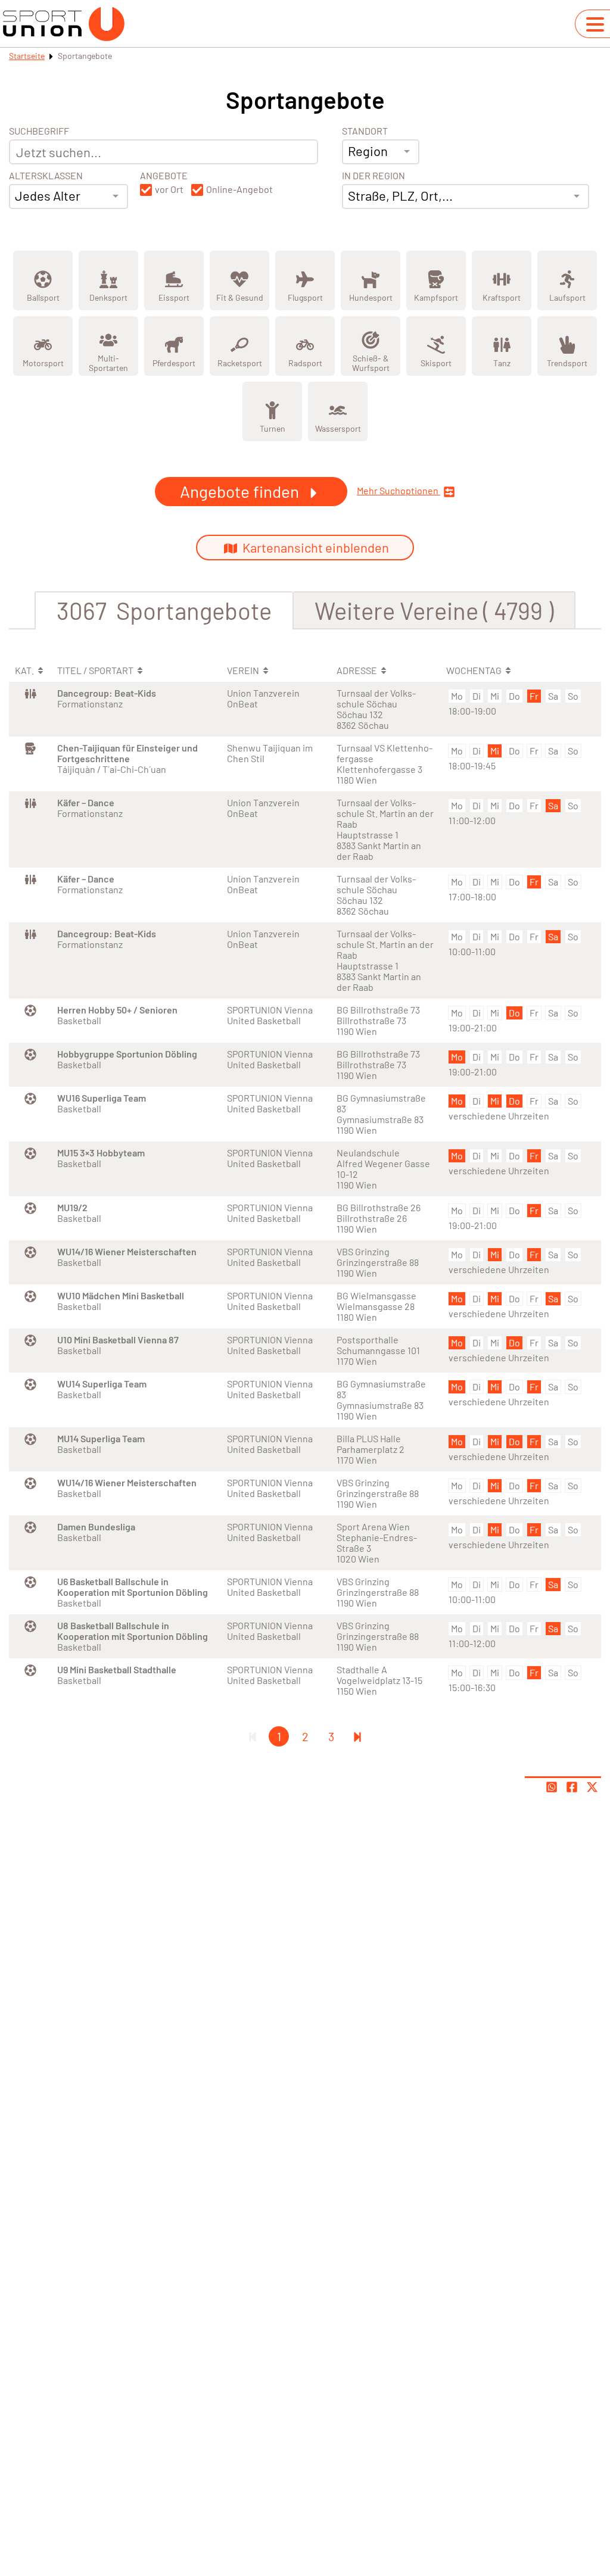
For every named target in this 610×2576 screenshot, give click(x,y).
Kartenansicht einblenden (315, 547)
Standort (365, 131)
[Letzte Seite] (357, 1736)
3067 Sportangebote (164, 610)
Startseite (27, 56)
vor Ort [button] (169, 189)
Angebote (164, 176)
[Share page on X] (592, 1787)
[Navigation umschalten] (595, 24)
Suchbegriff (39, 131)
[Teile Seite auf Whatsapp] (552, 1787)
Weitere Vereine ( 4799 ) (434, 610)
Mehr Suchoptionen (399, 491)
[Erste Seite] (253, 1736)
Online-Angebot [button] (239, 189)
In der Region (374, 176)
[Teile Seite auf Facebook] (572, 1787)
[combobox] (69, 197)
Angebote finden (241, 491)
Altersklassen (46, 176)
